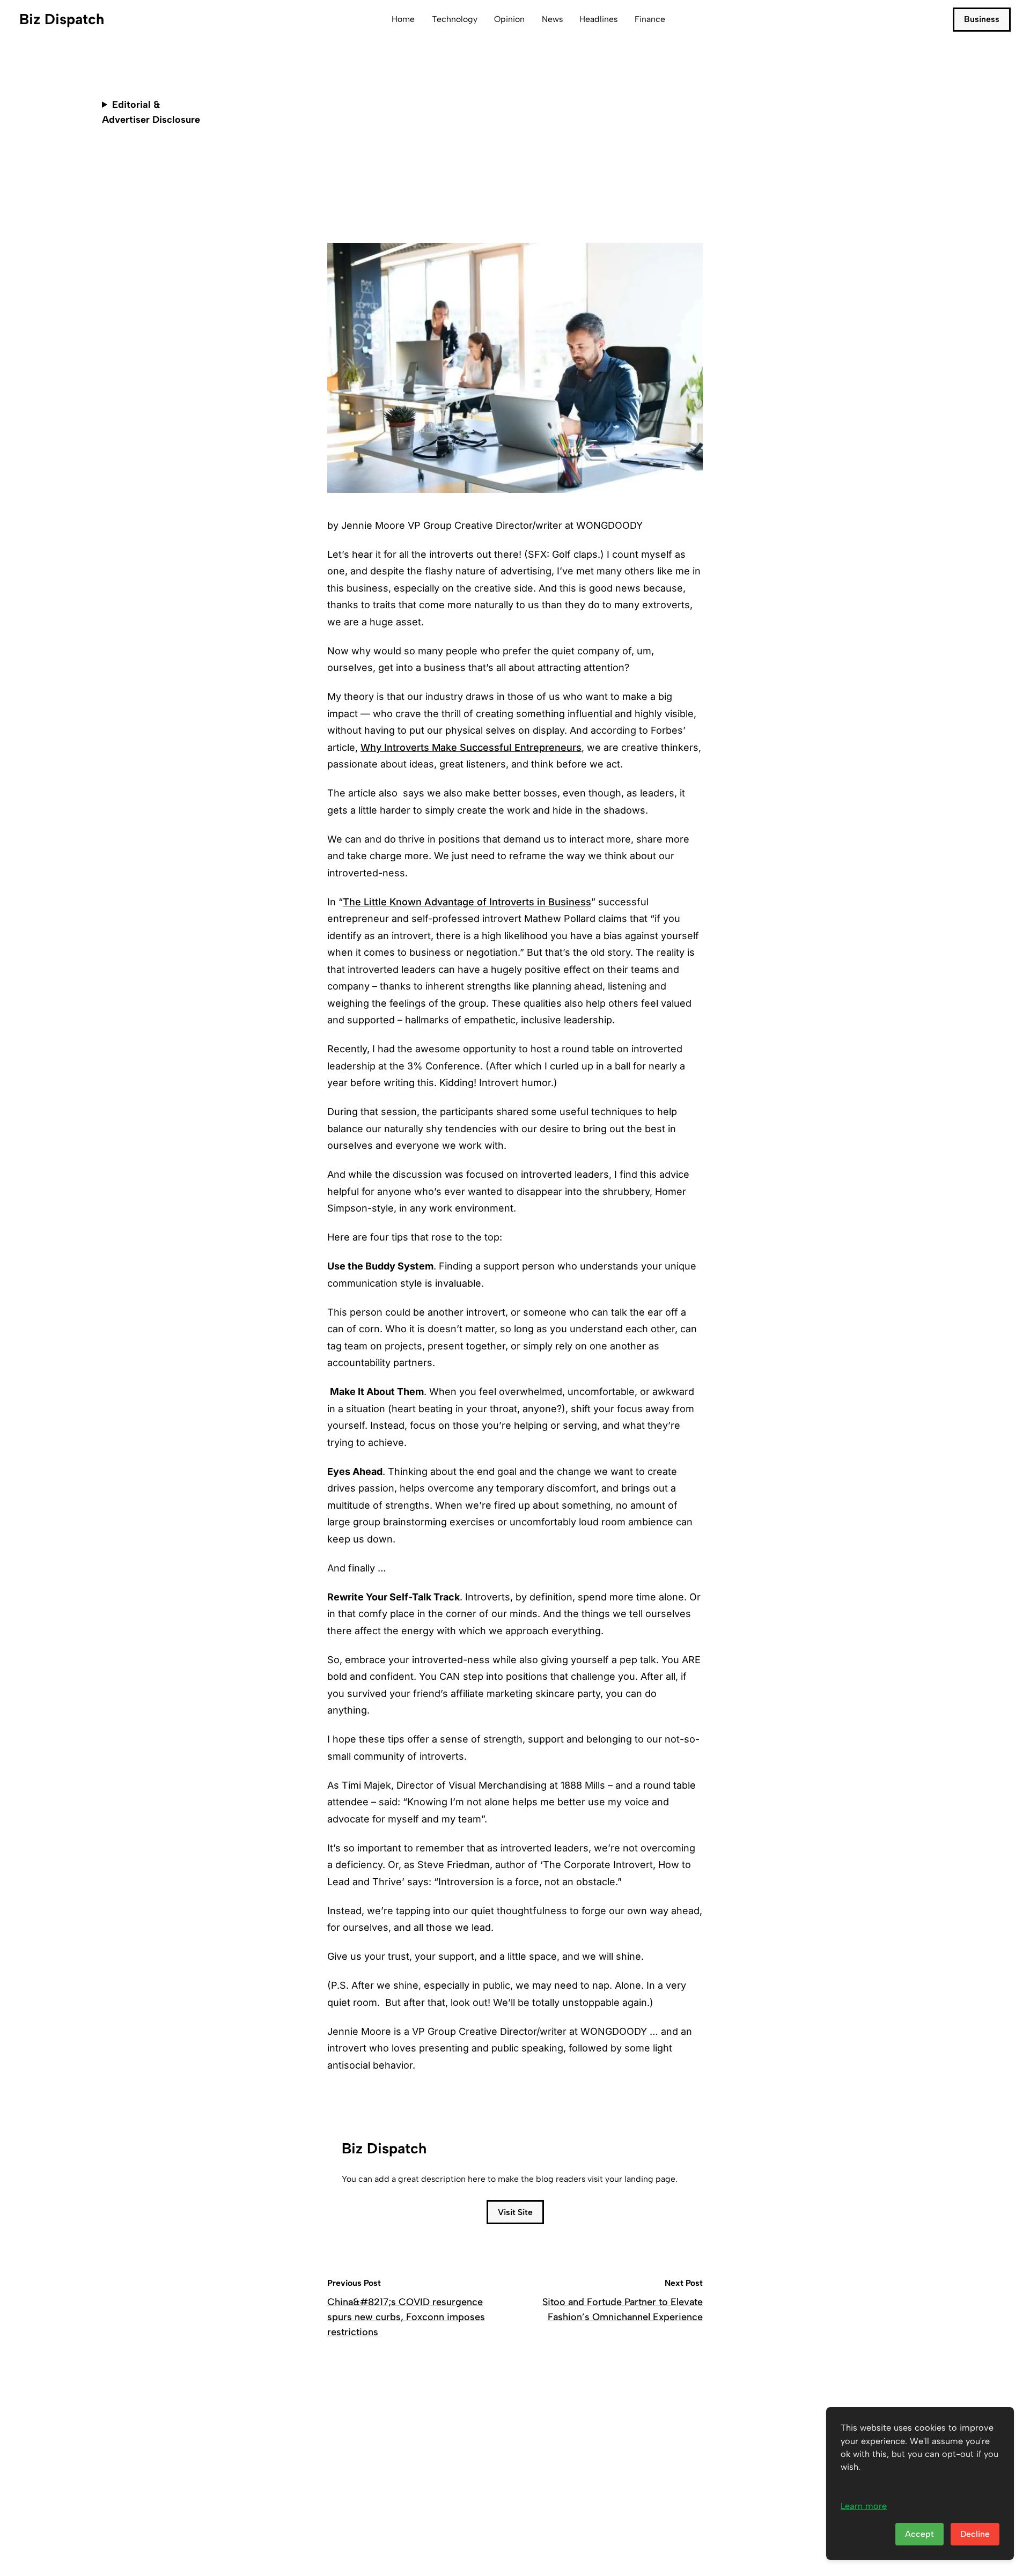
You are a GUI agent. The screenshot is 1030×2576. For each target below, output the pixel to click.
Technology (455, 19)
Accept (919, 2534)
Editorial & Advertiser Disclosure (151, 112)
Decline (975, 2534)
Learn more (864, 2506)
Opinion (509, 19)
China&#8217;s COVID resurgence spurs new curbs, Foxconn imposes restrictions (406, 2317)
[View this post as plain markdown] (675, 179)
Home (403, 19)
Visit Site (515, 2212)
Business (982, 19)
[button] (692, 179)
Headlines (598, 19)
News (552, 19)
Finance (650, 19)
